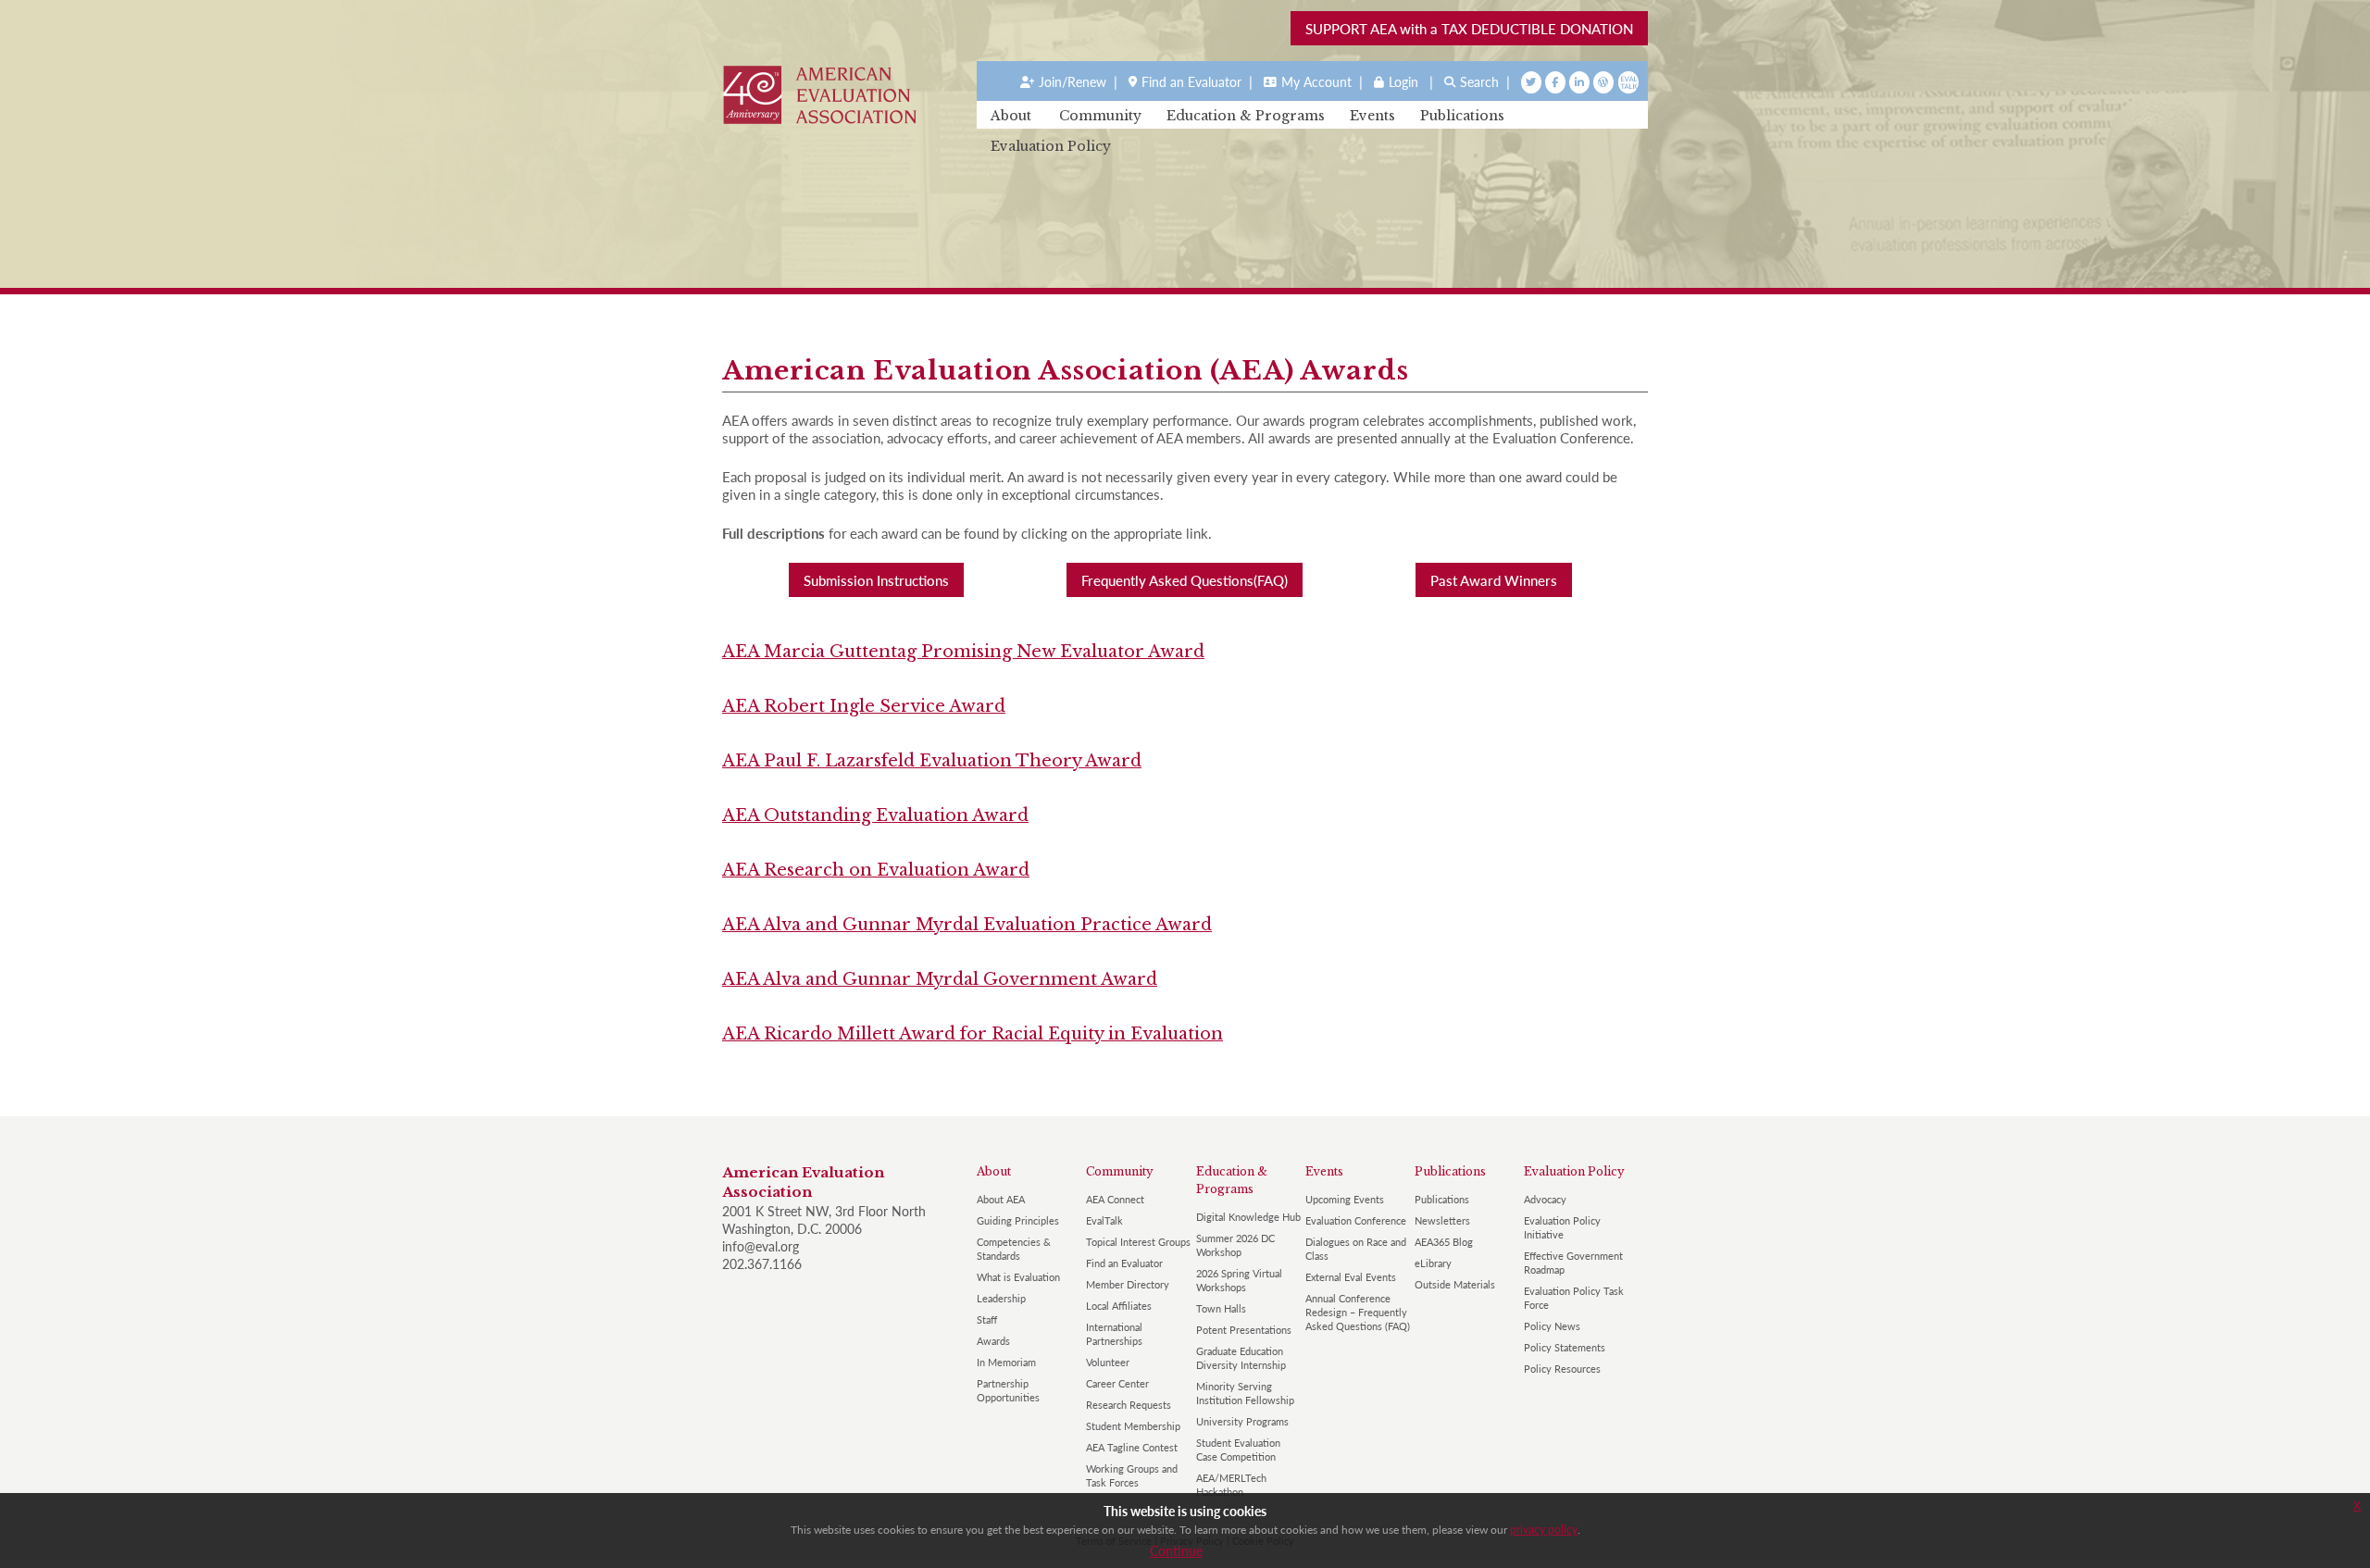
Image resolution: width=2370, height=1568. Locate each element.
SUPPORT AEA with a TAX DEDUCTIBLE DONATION (1469, 28)
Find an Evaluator (1191, 81)
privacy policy (1544, 1530)
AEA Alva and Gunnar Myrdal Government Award (940, 979)
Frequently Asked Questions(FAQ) (1185, 580)
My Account (1316, 81)
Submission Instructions (876, 580)
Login (1403, 81)
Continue (1176, 1550)
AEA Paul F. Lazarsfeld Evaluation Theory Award (932, 761)
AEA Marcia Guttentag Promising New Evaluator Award (963, 652)
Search (1479, 81)
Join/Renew (1073, 81)
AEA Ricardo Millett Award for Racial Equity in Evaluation (973, 1034)
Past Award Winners (1494, 580)
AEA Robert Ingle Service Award (864, 706)
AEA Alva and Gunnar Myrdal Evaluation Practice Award (967, 925)
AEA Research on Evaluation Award (876, 870)
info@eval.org (761, 1246)
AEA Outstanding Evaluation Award (875, 815)
